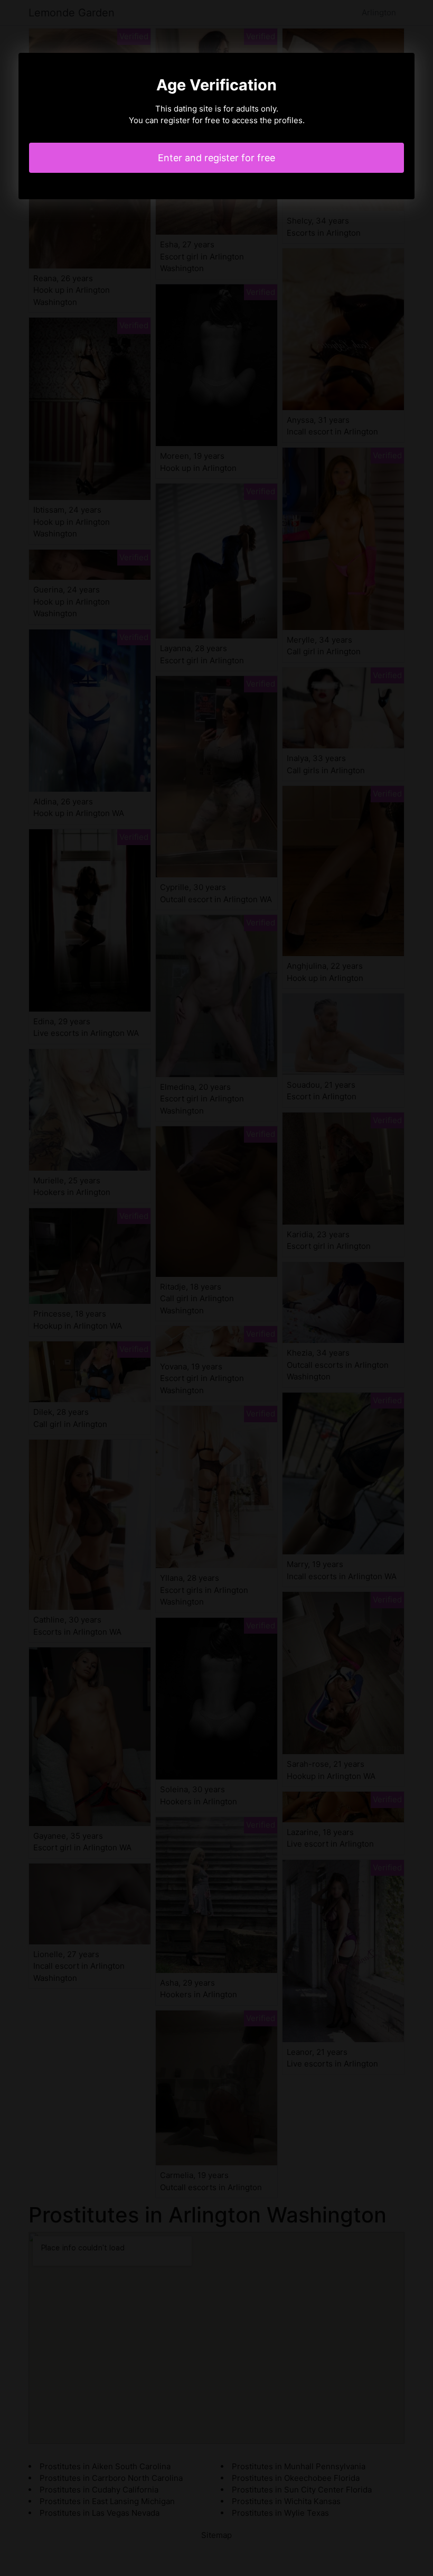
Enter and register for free (216, 158)
